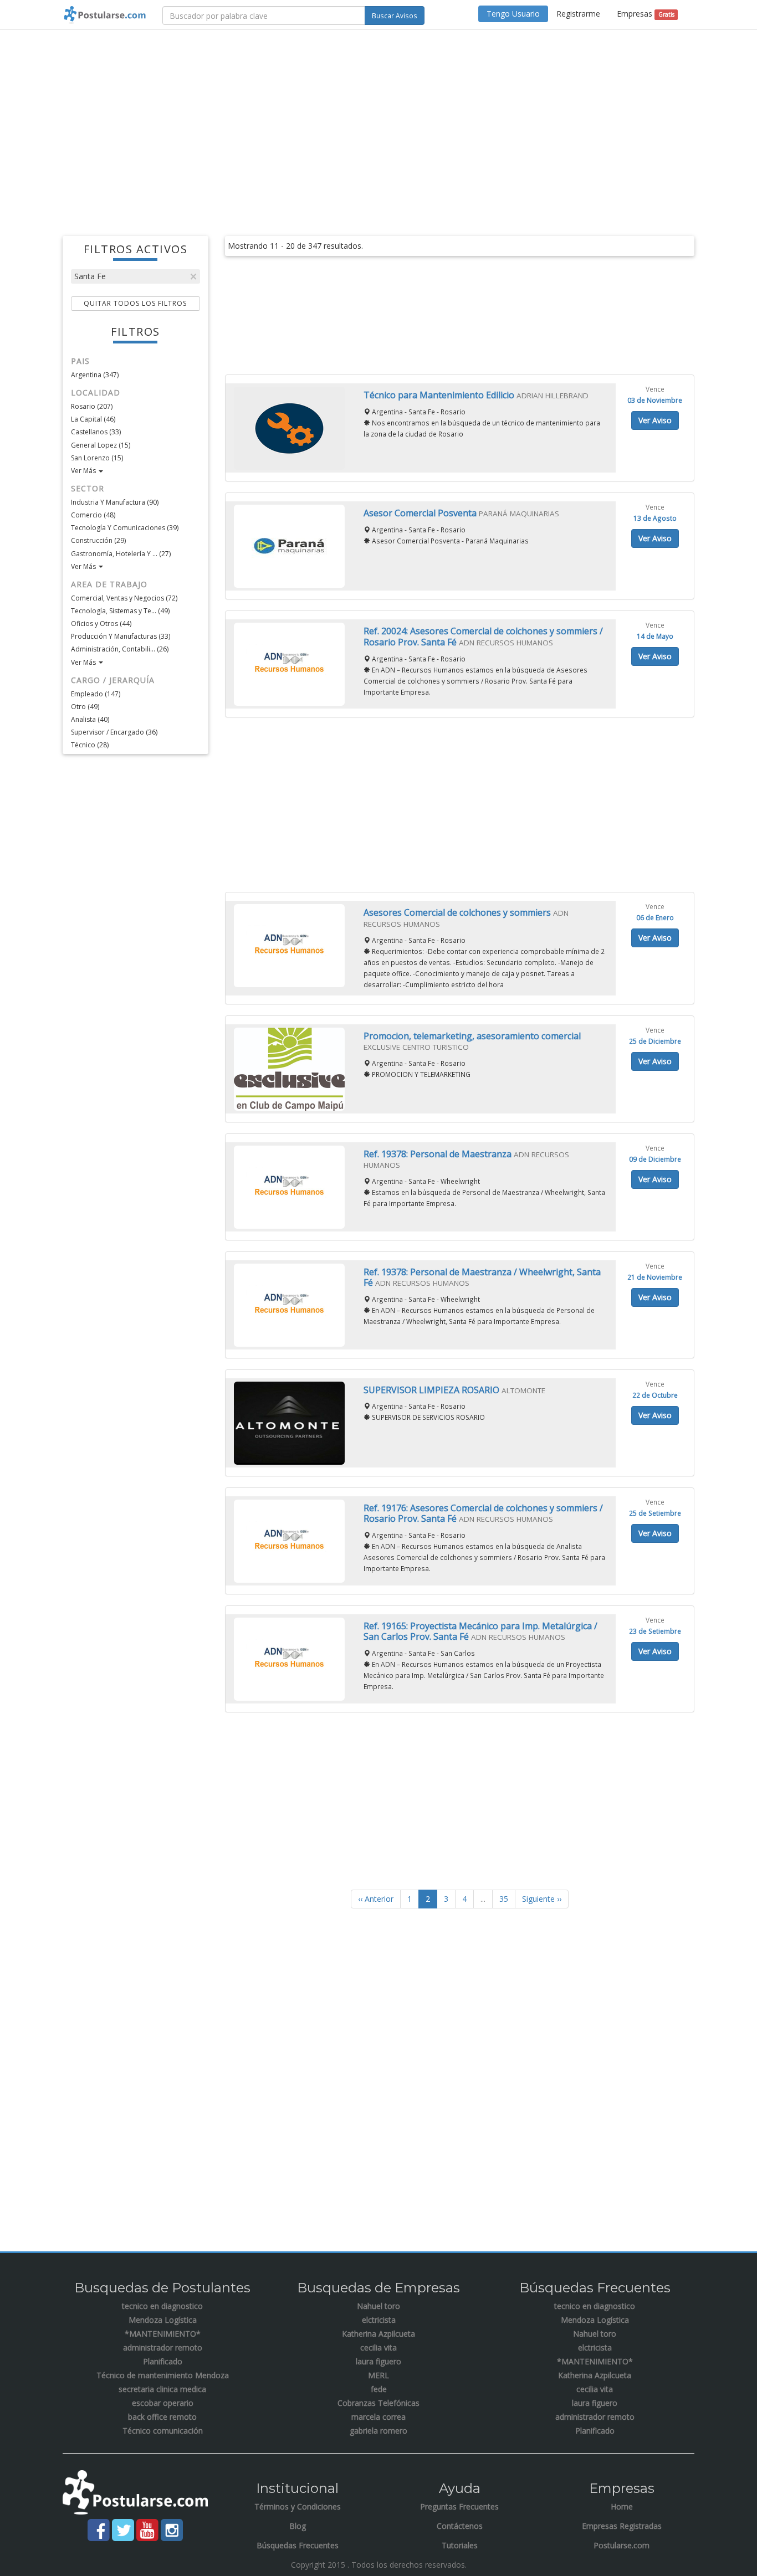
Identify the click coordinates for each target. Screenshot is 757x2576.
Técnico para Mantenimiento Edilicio (440, 395)
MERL (378, 2375)
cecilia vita (378, 2347)
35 (504, 1899)
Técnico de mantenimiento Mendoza (163, 2375)
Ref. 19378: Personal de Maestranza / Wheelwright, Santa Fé (482, 1277)
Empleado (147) (96, 694)
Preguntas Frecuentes (459, 2506)
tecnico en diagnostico (162, 2306)
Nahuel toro (378, 2306)
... (483, 1899)
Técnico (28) (90, 745)
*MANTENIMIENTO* (163, 2334)
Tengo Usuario (513, 14)
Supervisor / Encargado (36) (114, 732)
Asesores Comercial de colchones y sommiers (458, 912)
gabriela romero (378, 2431)
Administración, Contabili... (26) (120, 649)
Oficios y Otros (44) (101, 624)
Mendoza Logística (163, 2320)
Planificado (163, 2361)
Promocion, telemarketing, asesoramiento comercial (472, 1036)
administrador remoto (163, 2347)
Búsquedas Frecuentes (298, 2545)
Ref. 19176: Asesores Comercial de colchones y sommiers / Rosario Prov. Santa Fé (483, 1513)
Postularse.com (622, 2545)
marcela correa (378, 2417)
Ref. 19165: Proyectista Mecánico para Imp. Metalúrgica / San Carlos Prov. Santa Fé (480, 1631)
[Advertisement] (378, 119)
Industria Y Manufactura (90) (115, 502)
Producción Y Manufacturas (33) (121, 636)
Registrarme (578, 14)
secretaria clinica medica (162, 2389)
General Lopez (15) (101, 445)
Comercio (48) (93, 515)
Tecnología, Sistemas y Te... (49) (120, 611)
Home (622, 2506)
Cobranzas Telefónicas (378, 2403)
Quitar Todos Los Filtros (135, 303)
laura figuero (378, 2361)
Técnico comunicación (163, 2431)
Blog (298, 2526)
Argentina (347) (95, 375)
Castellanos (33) (96, 432)
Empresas (645, 14)
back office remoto (162, 2417)
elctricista (379, 2320)
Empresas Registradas (622, 2526)
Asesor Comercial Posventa (421, 513)
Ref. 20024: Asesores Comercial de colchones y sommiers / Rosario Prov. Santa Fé (483, 637)
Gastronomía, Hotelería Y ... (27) (121, 554)
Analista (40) (90, 719)
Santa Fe (90, 276)
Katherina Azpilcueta (378, 2334)
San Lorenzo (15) (97, 458)
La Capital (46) (93, 419)
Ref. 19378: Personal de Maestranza (439, 1154)
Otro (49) (85, 707)
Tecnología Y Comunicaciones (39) (125, 528)
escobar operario (163, 2403)
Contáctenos (460, 2526)
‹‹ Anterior (376, 1899)
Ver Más (84, 471)
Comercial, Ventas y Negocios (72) (124, 598)
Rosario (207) (92, 406)
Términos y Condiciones (298, 2506)
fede (379, 2389)
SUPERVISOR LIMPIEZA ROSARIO (433, 1390)
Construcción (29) (98, 540)
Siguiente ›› (542, 1899)
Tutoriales (460, 2545)
